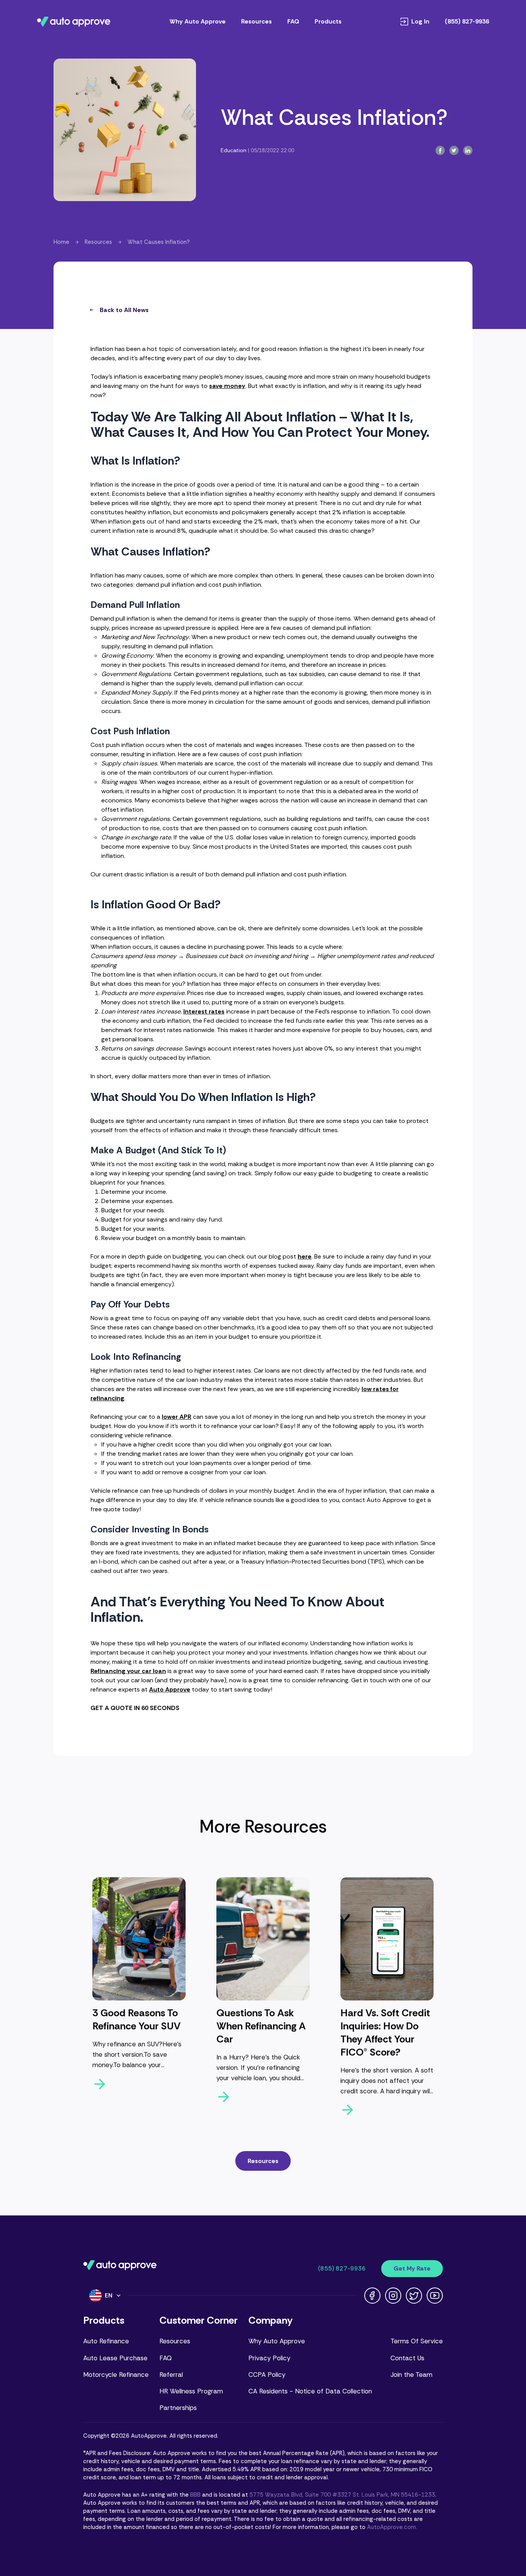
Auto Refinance (106, 2341)
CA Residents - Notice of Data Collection (310, 2391)
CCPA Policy (267, 2375)
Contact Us (407, 2358)
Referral (171, 2375)
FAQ (293, 21)
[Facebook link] (372, 2296)
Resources (256, 21)
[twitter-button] (454, 150)
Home (61, 242)
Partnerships (178, 2408)
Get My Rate (412, 2268)
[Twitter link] (414, 2296)
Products (328, 21)
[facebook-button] (440, 150)
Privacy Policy (269, 2358)
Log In (420, 22)
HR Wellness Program (191, 2391)
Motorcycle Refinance (116, 2375)
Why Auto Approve (198, 21)
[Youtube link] (435, 2296)
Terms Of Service (417, 2341)
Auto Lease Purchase (115, 2358)
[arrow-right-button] (139, 2084)
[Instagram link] (393, 2296)
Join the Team (411, 2375)
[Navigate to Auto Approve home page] (74, 22)
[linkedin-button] (468, 150)
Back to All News (124, 310)
